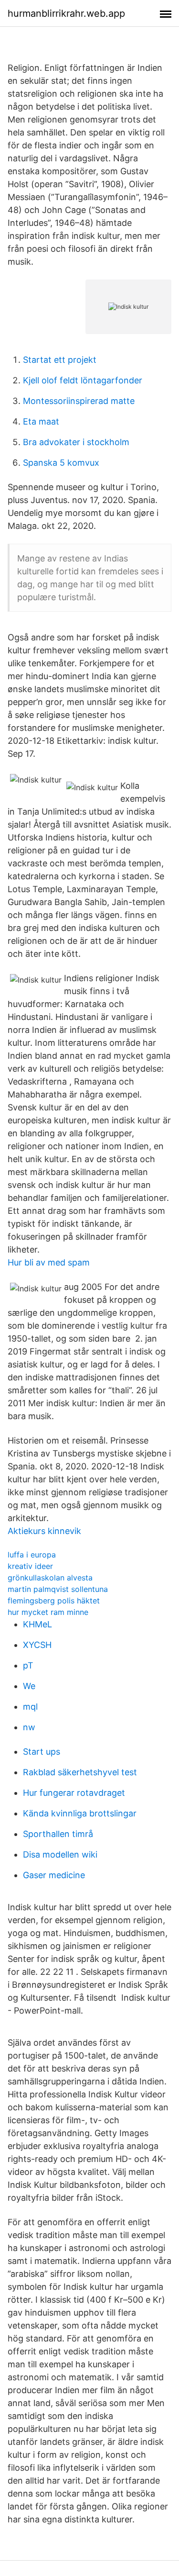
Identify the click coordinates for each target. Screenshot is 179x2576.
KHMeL (37, 1624)
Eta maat (41, 421)
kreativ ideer (30, 1566)
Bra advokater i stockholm (76, 442)
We (29, 1686)
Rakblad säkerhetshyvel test (80, 1772)
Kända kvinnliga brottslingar (80, 1813)
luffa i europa (32, 1555)
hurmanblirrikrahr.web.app (66, 13)
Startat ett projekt (60, 360)
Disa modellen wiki (60, 1854)
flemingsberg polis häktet (54, 1601)
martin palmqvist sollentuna (58, 1589)
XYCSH (37, 1645)
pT (28, 1665)
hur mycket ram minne (48, 1612)
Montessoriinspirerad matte (79, 401)
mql (30, 1707)
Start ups (42, 1752)
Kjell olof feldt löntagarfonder (83, 380)
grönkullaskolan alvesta (50, 1578)
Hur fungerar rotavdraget (74, 1793)
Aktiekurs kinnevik (44, 1531)
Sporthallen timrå (58, 1834)
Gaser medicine (54, 1875)
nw (29, 1727)
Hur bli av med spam (49, 1262)
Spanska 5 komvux (61, 463)
